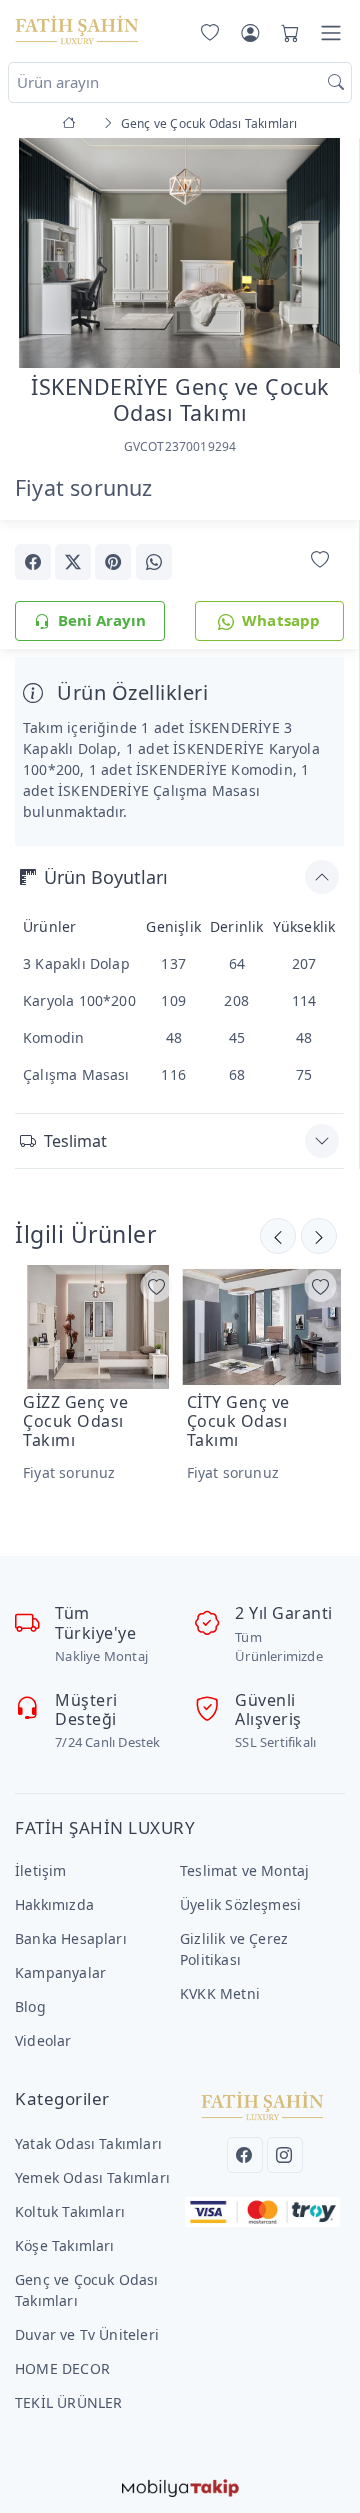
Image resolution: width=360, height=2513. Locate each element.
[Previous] (40, 255)
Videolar (43, 2040)
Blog (30, 2006)
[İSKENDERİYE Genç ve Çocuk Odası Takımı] (180, 250)
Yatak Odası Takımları (88, 2143)
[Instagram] (285, 2155)
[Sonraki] (278, 1236)
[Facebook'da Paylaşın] (33, 562)
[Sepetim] (286, 33)
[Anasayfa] (72, 123)
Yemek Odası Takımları (92, 2177)
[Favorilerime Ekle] (320, 560)
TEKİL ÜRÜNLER (69, 2402)
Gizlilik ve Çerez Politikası (234, 1949)
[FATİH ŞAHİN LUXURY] (77, 29)
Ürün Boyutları (106, 877)
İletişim (41, 1870)
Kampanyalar (60, 1972)
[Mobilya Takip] (180, 2485)
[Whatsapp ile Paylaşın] (154, 562)
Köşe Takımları (65, 2245)
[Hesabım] (250, 33)
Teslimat (75, 1141)
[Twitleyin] (73, 562)
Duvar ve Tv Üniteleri (87, 2334)
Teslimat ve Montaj (244, 1870)
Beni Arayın (102, 620)
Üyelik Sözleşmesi (240, 1904)
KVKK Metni (220, 1993)
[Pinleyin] (113, 562)
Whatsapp (281, 620)
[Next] (319, 255)
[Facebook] (245, 2155)
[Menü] (331, 33)
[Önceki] (319, 1236)
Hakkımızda (54, 1904)
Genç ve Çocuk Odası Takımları (87, 2290)
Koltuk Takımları (70, 2211)
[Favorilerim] (206, 33)
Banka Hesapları (71, 1938)
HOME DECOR (62, 2368)
